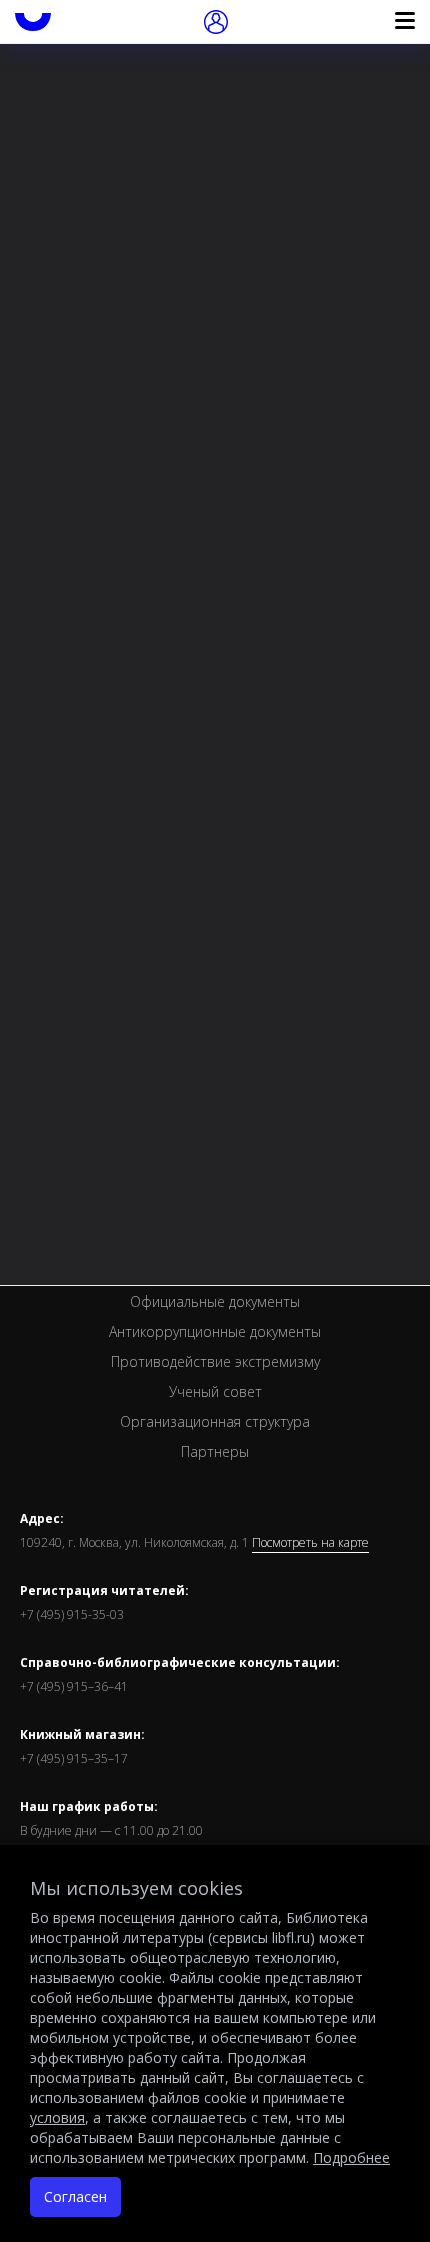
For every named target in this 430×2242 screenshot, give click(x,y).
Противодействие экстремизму (215, 1361)
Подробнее (351, 2157)
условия (57, 2117)
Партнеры (215, 1451)
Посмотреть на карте (310, 1543)
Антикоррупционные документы (215, 1331)
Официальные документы (215, 1301)
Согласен (75, 2196)
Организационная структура (215, 1421)
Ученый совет (215, 1391)
